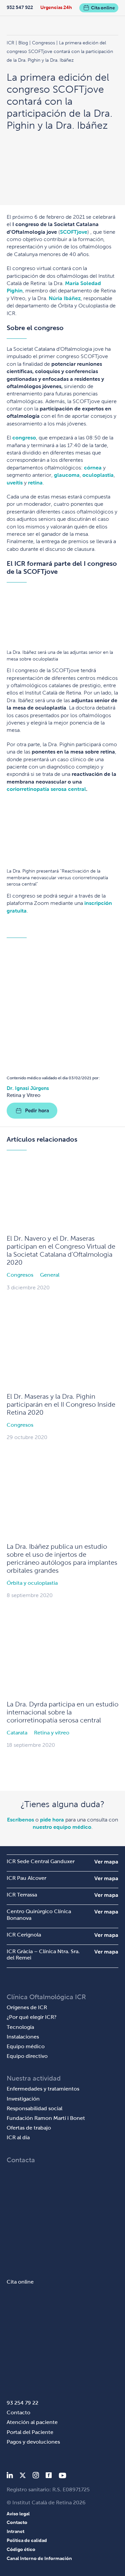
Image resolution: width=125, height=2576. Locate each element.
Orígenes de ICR (27, 2007)
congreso (24, 438)
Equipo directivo (27, 2056)
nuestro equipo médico (62, 1827)
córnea (93, 468)
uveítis (15, 483)
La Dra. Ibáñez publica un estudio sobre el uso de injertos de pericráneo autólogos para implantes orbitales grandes (62, 1558)
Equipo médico (26, 2046)
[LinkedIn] (10, 2476)
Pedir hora (37, 1110)
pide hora (52, 1820)
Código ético (21, 2549)
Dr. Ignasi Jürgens (28, 1088)
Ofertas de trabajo (29, 2128)
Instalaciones (23, 2037)
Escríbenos (20, 1820)
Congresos (20, 1275)
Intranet (15, 2531)
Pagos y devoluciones (33, 2442)
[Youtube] (62, 2476)
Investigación (23, 2099)
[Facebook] (49, 2476)
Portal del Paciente (30, 2432)
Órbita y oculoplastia (32, 1583)
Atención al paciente (32, 2422)
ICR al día (18, 2137)
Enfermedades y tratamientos (43, 2089)
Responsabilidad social (34, 2108)
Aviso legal (18, 2514)
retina (35, 483)
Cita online (103, 8)
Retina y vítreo (52, 1733)
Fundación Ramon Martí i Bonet (46, 2118)
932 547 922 (20, 7)
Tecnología (20, 2027)
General (50, 1275)
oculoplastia (98, 475)
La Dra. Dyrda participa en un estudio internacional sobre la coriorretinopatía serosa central (62, 1712)
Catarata (17, 1733)
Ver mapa (106, 1862)
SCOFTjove (74, 232)
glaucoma (67, 475)
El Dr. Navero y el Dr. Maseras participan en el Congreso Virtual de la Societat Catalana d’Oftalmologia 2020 (61, 1250)
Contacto (18, 2412)
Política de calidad (27, 2540)
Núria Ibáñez (65, 298)
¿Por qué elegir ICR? (32, 2017)
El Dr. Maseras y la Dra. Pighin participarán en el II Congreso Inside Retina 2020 (61, 1404)
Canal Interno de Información (39, 2558)
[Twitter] (23, 2476)
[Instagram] (36, 2476)
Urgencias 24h (56, 7)
